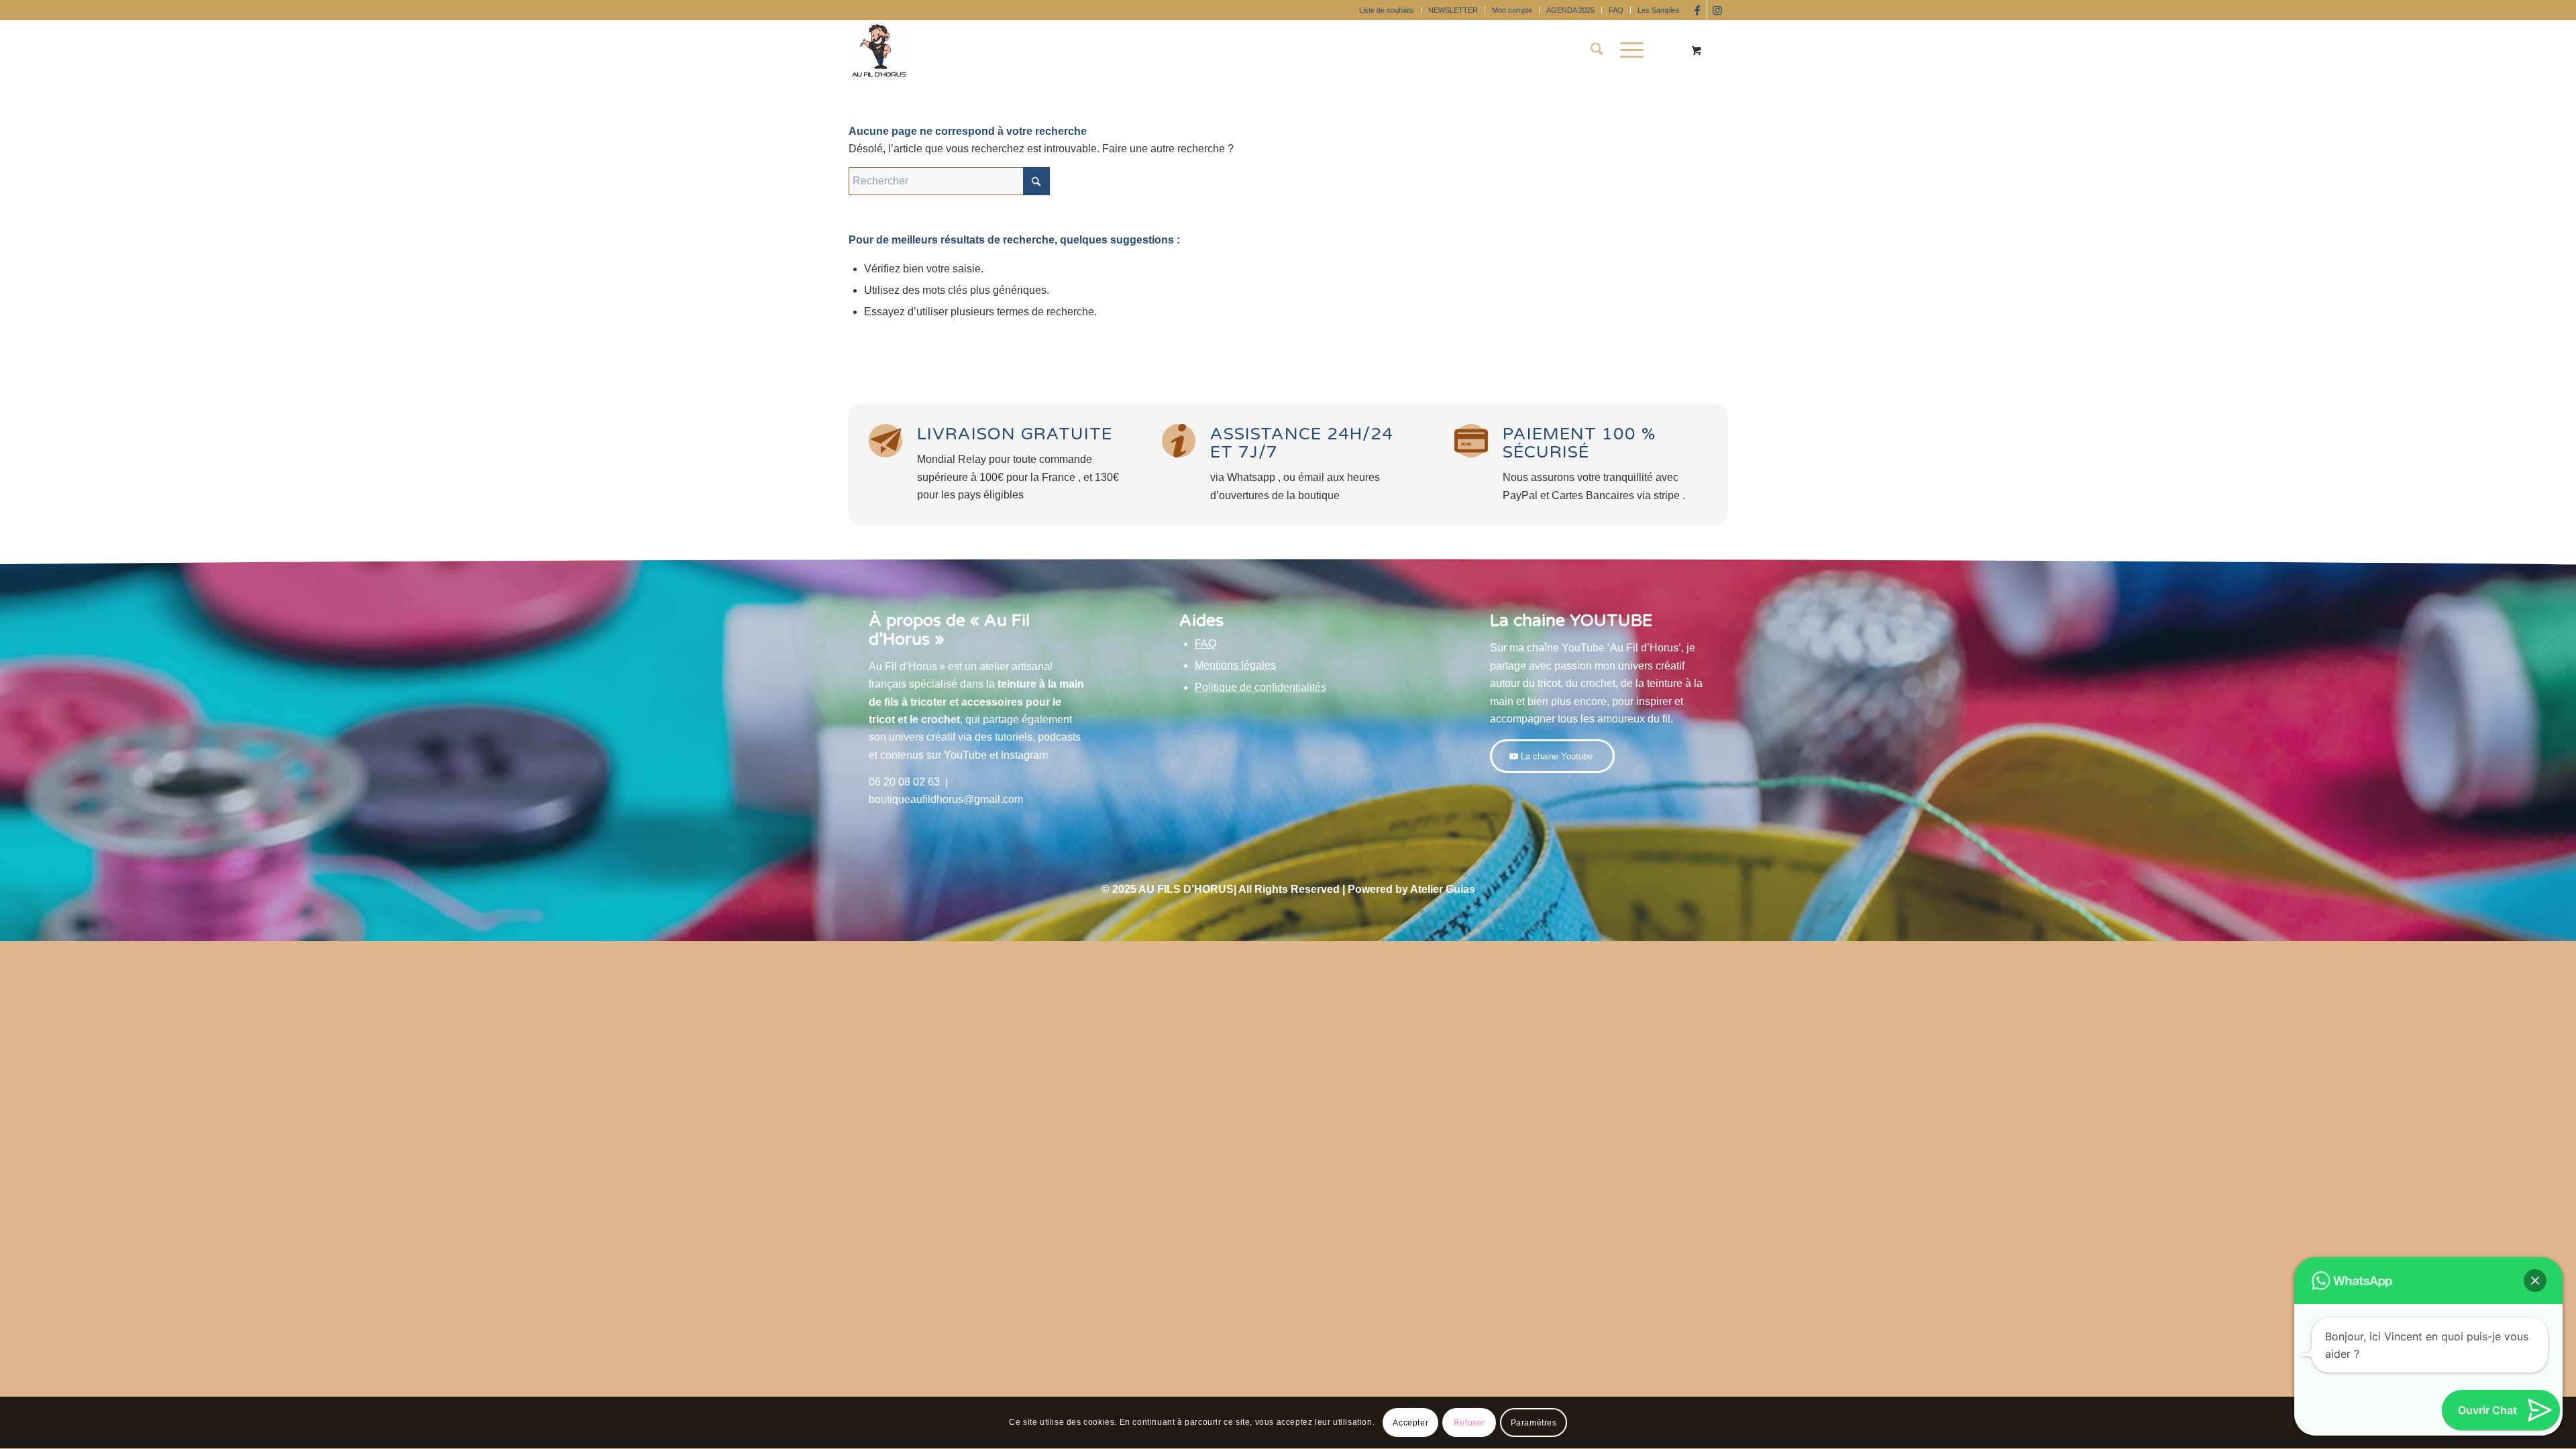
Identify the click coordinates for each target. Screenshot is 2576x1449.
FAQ (1616, 10)
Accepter (1410, 1423)
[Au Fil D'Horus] (879, 50)
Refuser (1469, 1423)
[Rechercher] (1597, 50)
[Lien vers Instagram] (1717, 10)
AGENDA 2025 (1570, 10)
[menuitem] (1387, 10)
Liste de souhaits (1387, 10)
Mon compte (1512, 10)
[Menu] (1627, 50)
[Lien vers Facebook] (1697, 10)
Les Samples (1659, 10)
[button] (2535, 1281)
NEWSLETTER (1453, 10)
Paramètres (1534, 1423)
